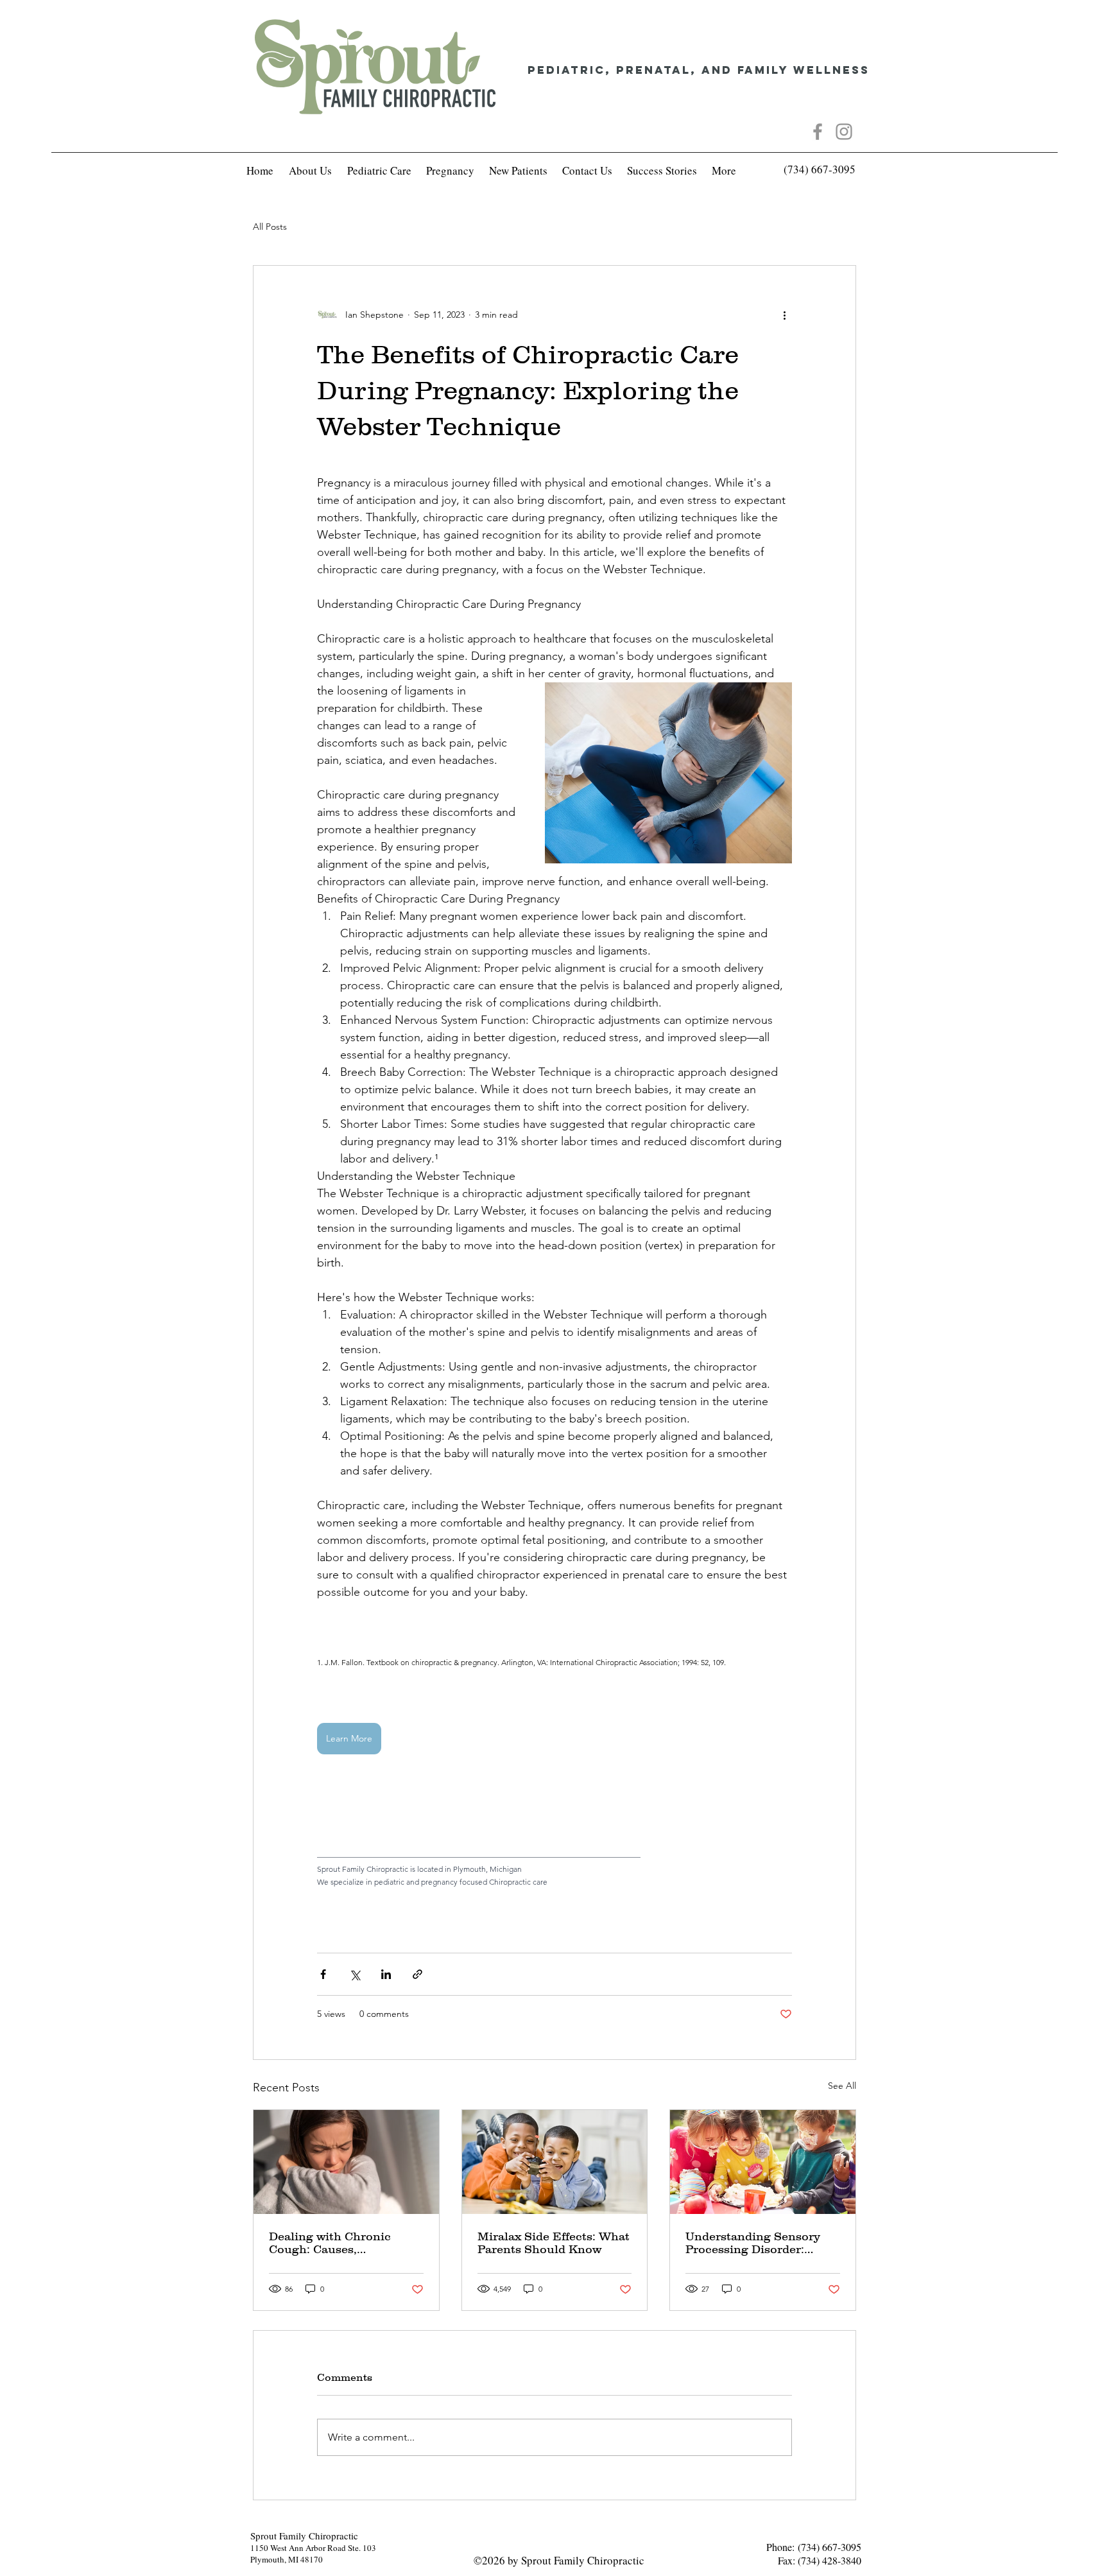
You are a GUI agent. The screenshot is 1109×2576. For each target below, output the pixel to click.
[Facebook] (818, 132)
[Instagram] (844, 132)
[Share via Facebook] (323, 1974)
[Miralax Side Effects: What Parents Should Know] (555, 2162)
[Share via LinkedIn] (386, 1974)
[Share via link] (417, 1974)
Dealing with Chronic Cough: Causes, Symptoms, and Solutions (342, 2243)
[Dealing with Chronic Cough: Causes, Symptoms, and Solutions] (346, 2162)
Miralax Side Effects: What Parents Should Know (554, 2243)
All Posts (270, 227)
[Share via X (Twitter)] (355, 1974)
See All (842, 2086)
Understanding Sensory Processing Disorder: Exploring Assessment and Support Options (762, 2243)
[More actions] (784, 315)
